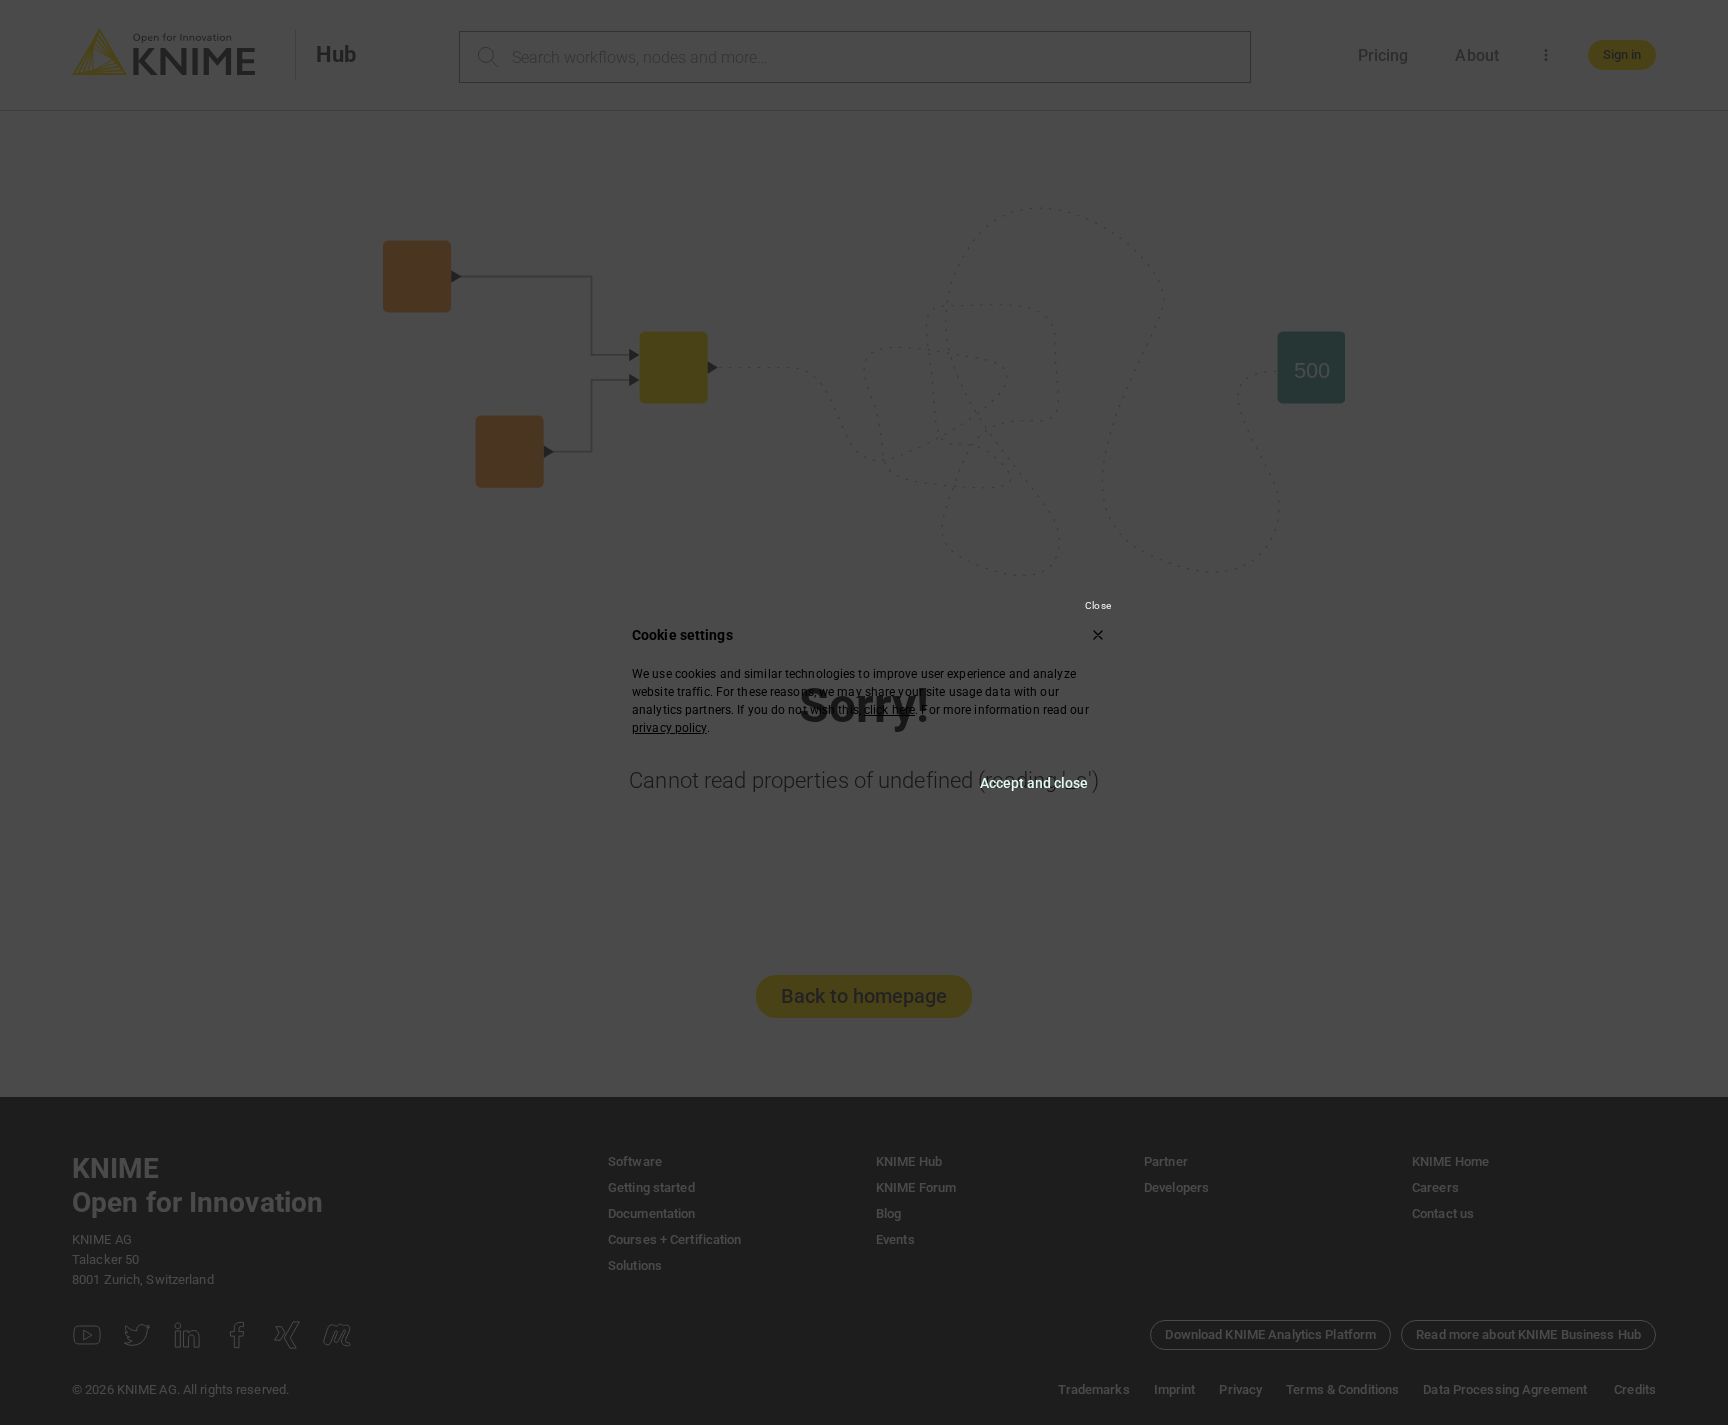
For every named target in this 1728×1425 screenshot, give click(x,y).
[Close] (1098, 635)
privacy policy (669, 728)
